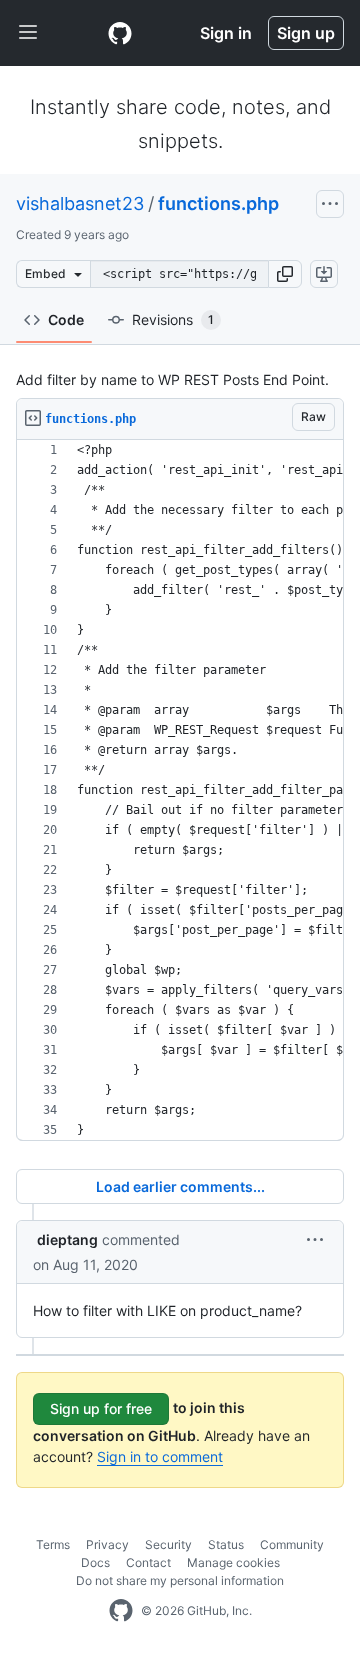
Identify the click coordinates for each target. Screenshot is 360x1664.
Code (66, 319)
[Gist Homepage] (120, 33)
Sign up (306, 33)
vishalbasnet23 (80, 203)
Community (292, 1544)
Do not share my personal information (180, 1580)
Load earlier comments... (180, 1186)
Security (168, 1544)
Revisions (173, 319)
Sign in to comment (160, 1456)
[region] (180, 790)
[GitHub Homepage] (121, 1611)
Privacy (107, 1544)
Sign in (226, 33)
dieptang (67, 1239)
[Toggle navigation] (28, 33)
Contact (148, 1562)
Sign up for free (101, 1408)
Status (226, 1544)
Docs (95, 1562)
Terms (53, 1544)
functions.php (218, 203)
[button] (285, 274)
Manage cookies (233, 1562)
